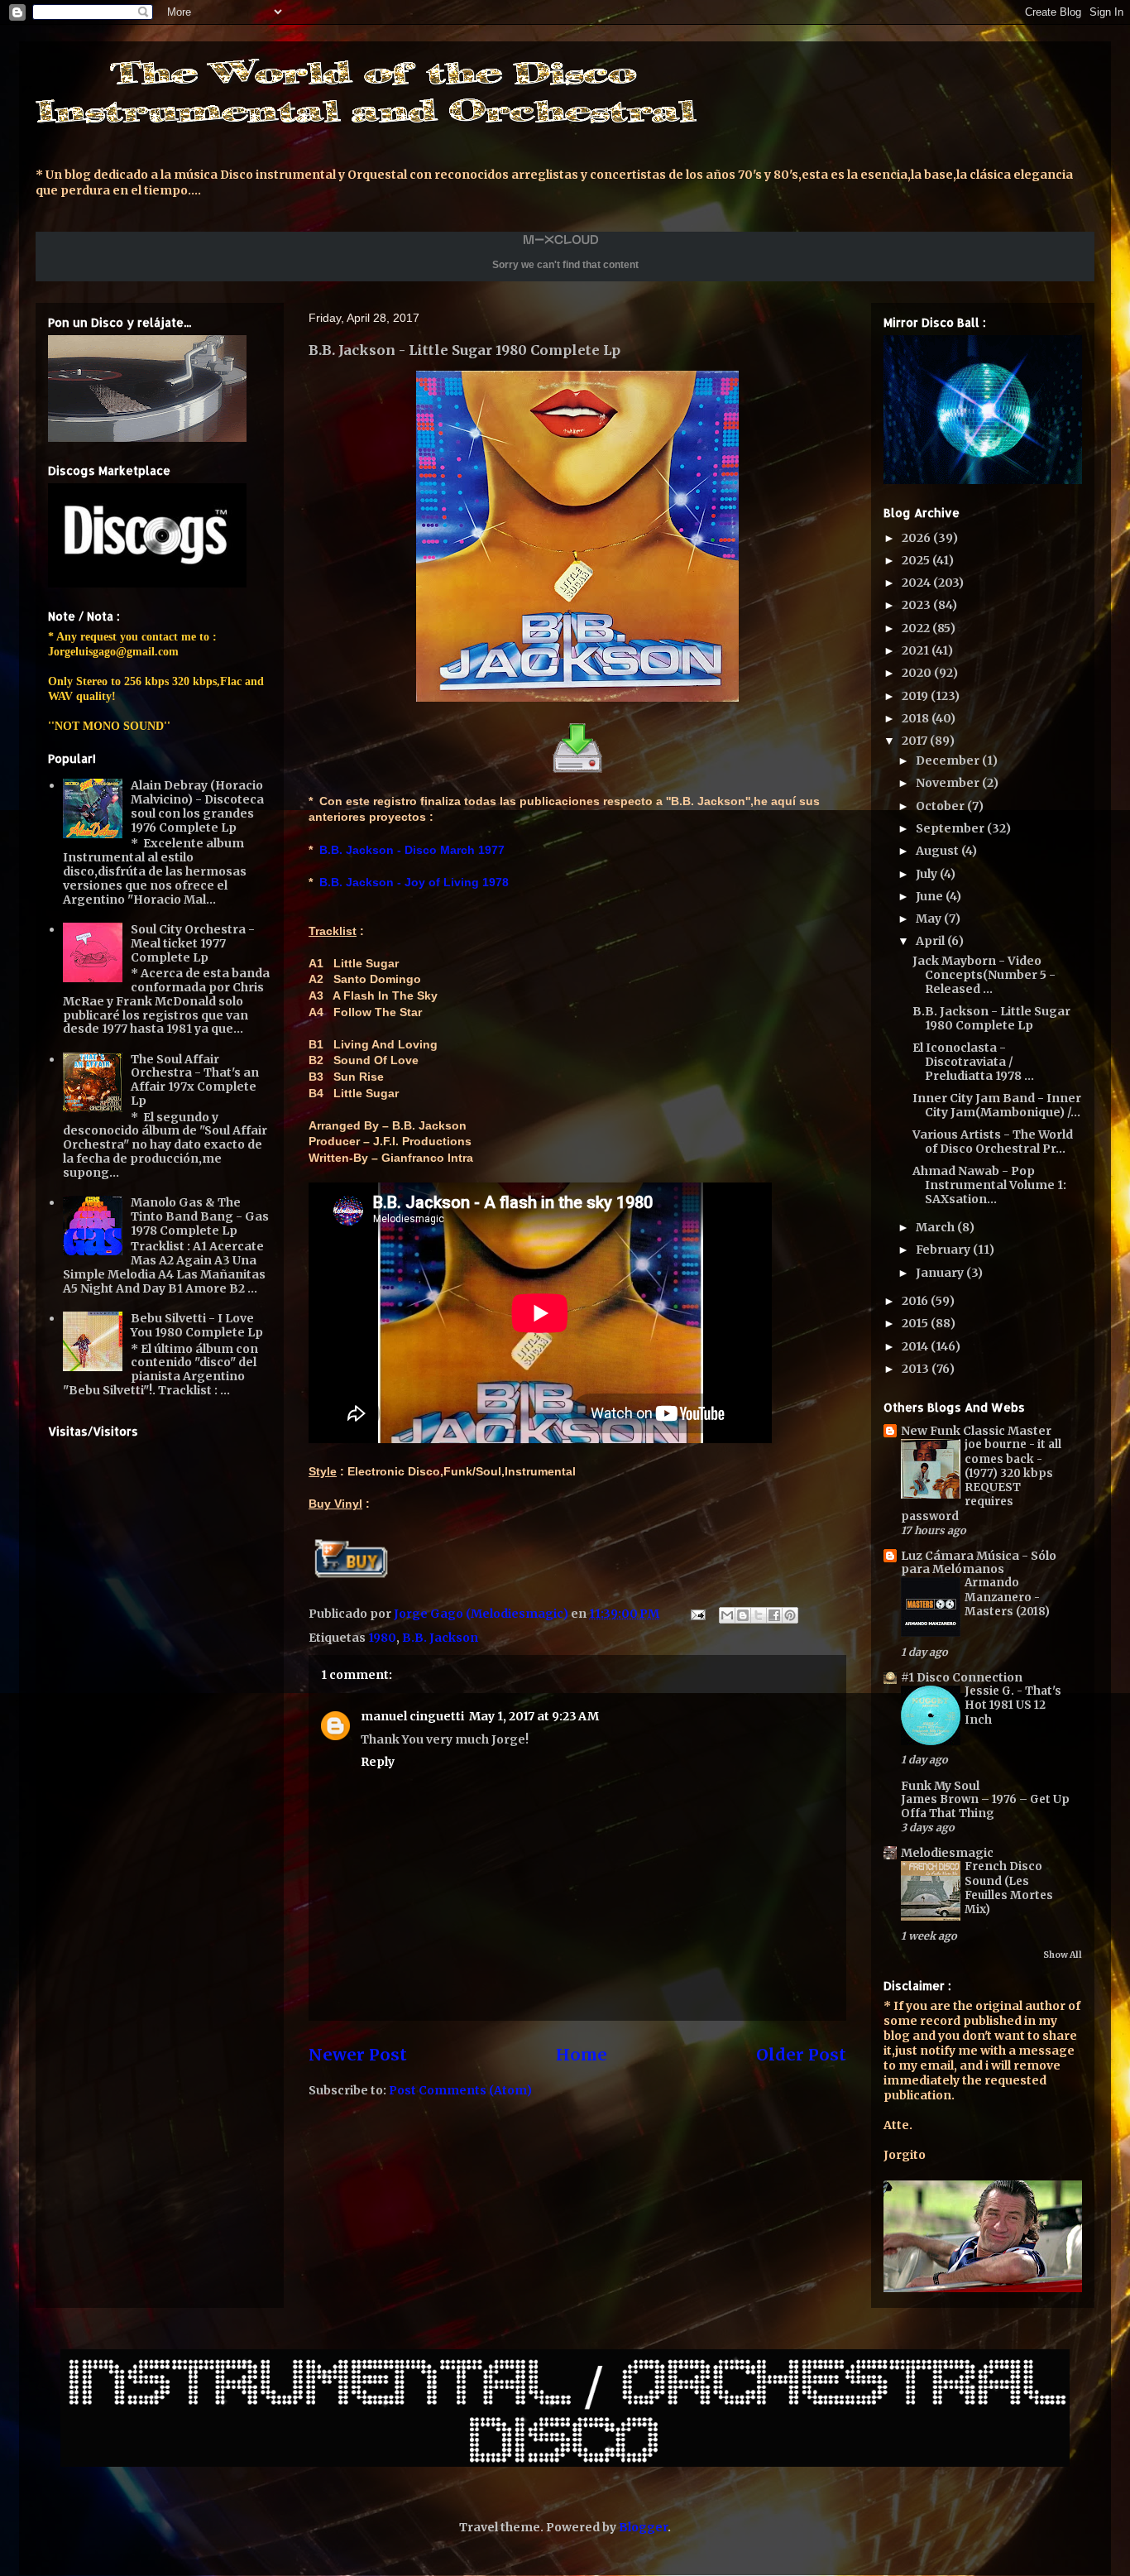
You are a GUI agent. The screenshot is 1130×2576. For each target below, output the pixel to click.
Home (582, 2055)
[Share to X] (759, 1615)
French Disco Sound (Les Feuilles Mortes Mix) (1009, 1888)
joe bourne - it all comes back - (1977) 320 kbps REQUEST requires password (981, 1480)
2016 (916, 1301)
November (949, 783)
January (941, 1273)
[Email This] (727, 1615)
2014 (916, 1346)
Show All (1063, 1955)
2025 (917, 560)
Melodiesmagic (947, 1853)
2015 (916, 1323)
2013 (917, 1369)
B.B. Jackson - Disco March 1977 (412, 850)
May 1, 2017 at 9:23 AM (534, 1716)
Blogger (643, 2527)
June (931, 896)
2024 (917, 583)
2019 (916, 696)
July (928, 874)
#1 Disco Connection (962, 1677)
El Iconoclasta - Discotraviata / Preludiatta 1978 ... (973, 1062)
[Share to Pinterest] (790, 1615)
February (944, 1250)
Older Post (801, 2055)
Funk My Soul (940, 1786)
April (931, 941)
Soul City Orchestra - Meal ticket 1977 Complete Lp (193, 943)
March (936, 1227)
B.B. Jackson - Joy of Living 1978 (414, 882)
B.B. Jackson (440, 1638)
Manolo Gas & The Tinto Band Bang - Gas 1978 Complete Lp (200, 1216)
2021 (917, 650)
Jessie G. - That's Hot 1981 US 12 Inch (1013, 1705)
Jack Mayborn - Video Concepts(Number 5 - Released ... (984, 975)
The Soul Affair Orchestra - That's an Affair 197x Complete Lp (195, 1080)
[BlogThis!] (743, 1615)
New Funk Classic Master (976, 1431)
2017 (916, 741)
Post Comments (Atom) (460, 2090)
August (938, 851)
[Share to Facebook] (774, 1615)
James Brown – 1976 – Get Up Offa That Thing (985, 1806)
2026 (917, 538)
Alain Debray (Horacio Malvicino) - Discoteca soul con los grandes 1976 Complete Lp (197, 806)
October (941, 806)
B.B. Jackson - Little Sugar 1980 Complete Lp (991, 1018)
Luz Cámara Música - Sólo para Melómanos (979, 1562)
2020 (918, 673)
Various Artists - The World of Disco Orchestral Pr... (993, 1142)
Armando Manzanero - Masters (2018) (1007, 1597)
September (951, 828)
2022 (917, 628)
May (930, 919)
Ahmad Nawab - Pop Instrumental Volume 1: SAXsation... (989, 1185)
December (949, 760)
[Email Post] (697, 1614)
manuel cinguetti (412, 1716)
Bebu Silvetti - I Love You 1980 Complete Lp (197, 1325)
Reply (378, 1762)
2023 (917, 605)
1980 (382, 1638)
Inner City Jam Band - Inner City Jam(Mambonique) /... (997, 1105)
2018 (917, 718)
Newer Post (358, 2055)
